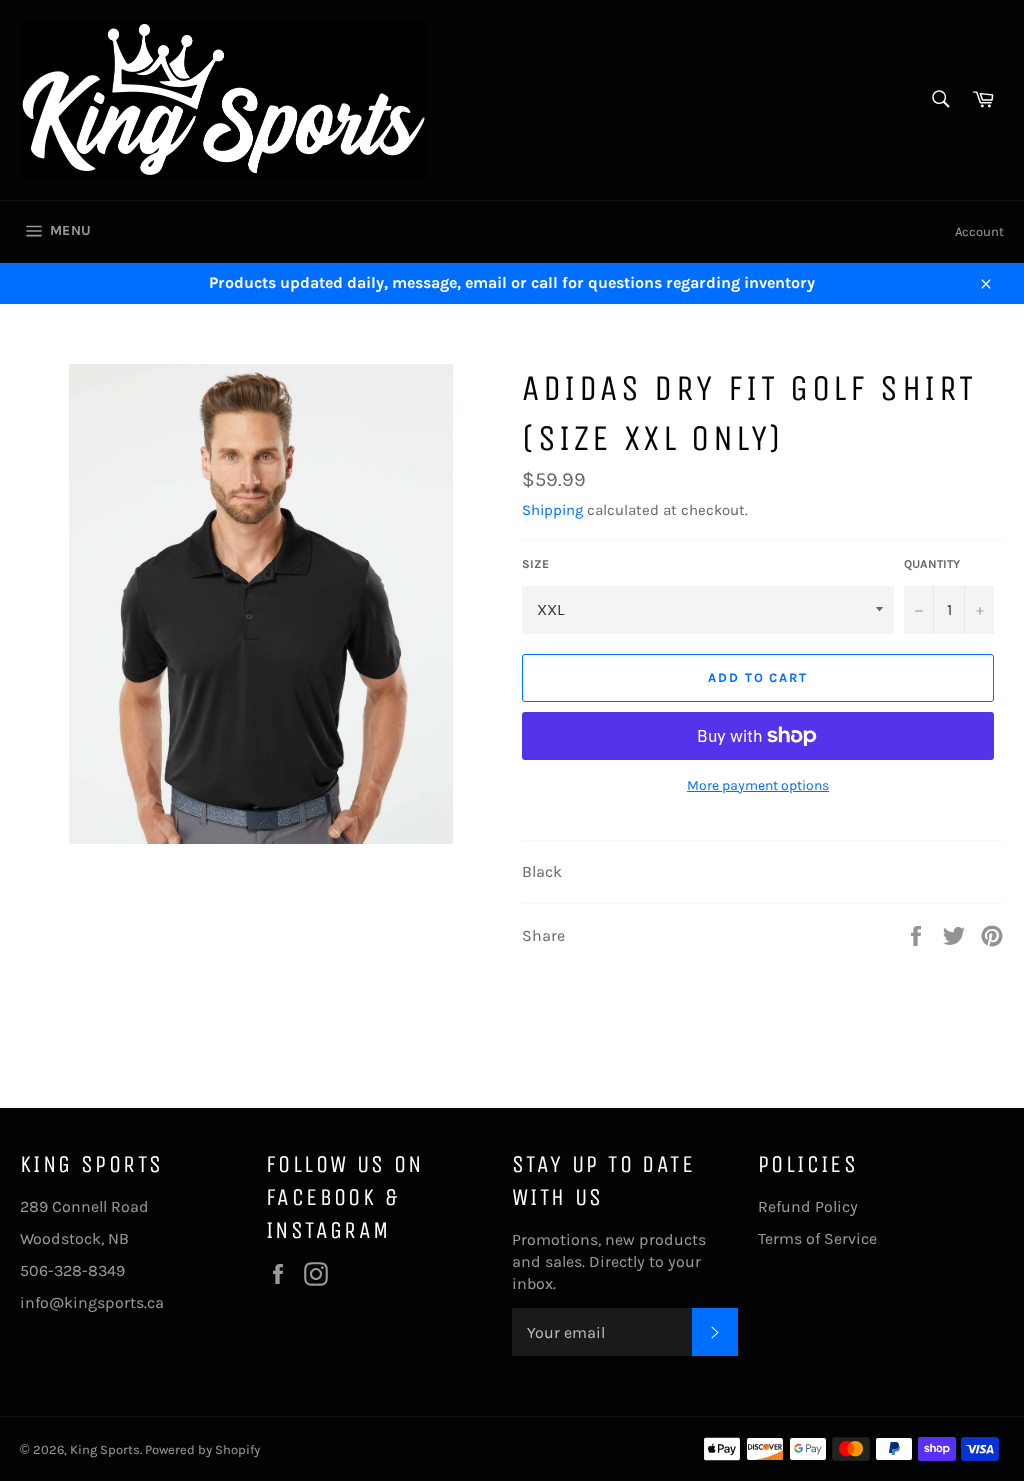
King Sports (105, 1449)
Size (535, 564)
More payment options (758, 785)
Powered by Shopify (202, 1449)
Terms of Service (817, 1238)
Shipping (552, 510)
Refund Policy (808, 1206)
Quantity (932, 564)
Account (979, 231)
